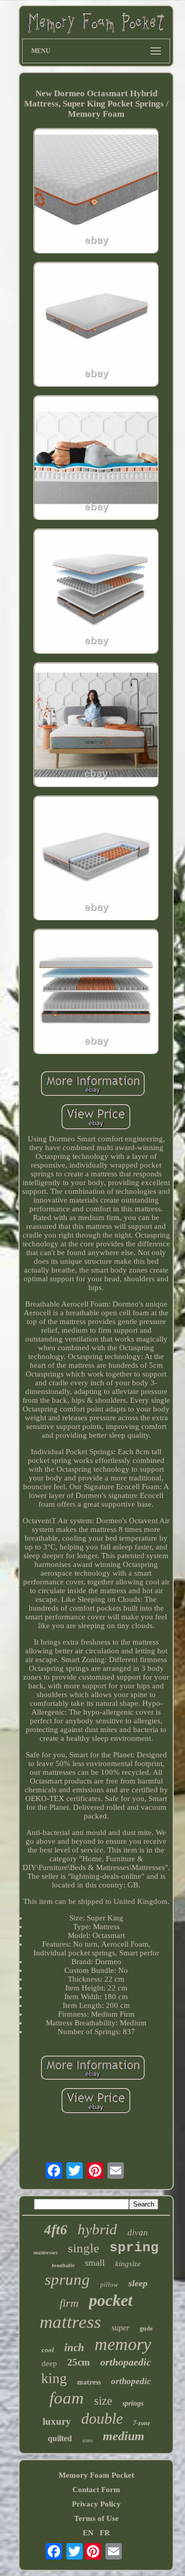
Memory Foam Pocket (96, 2475)
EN (88, 2533)
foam (67, 2398)
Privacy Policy (96, 2504)
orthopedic (131, 2381)
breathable (63, 2265)
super (121, 2328)
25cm (79, 2362)
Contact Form (96, 2490)
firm (69, 2303)
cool (48, 2350)
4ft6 (56, 2230)
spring (134, 2248)
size (103, 2401)
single (84, 2248)
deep (49, 2363)
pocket (111, 2300)
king (54, 2378)
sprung (67, 2279)
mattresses (45, 2252)
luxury (57, 2421)
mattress (70, 2322)
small (95, 2263)
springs (133, 2403)
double (102, 2418)
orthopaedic (126, 2362)
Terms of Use (96, 2518)
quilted (60, 2438)
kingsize (128, 2264)
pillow (109, 2284)
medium (124, 2436)
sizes (87, 2440)
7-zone (142, 2423)
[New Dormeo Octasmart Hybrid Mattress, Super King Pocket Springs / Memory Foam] (96, 192)
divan (138, 2233)
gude (146, 2328)
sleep (138, 2283)
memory (123, 2344)
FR (105, 2533)
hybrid (97, 2229)
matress (89, 2382)
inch (74, 2348)
